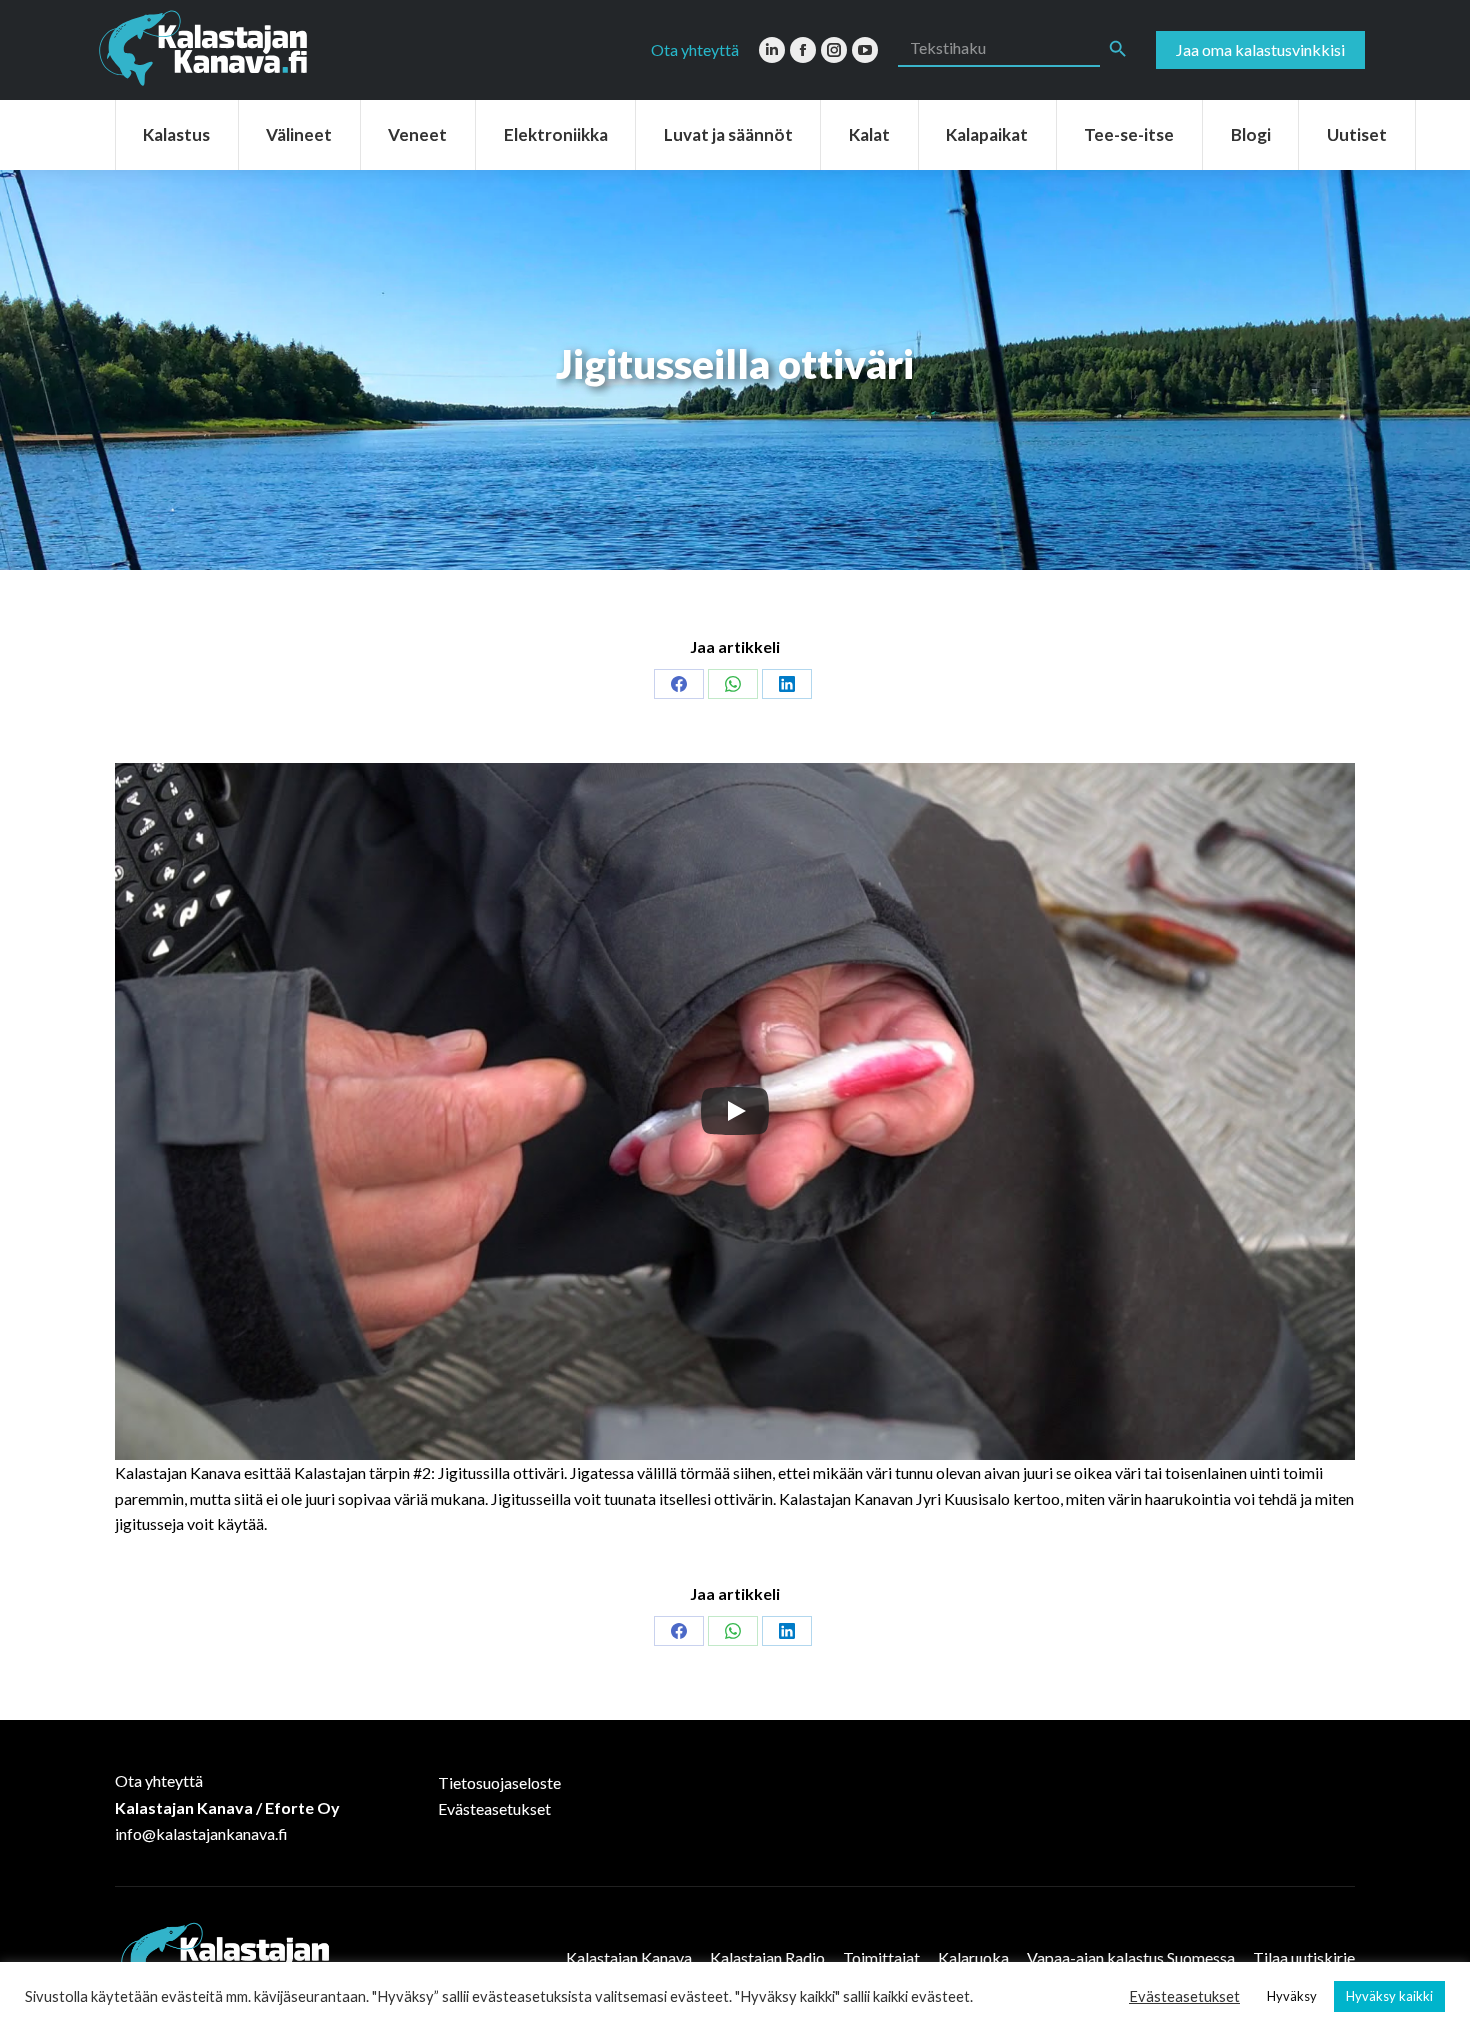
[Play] (735, 1111)
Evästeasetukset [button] (1184, 1996)
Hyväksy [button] (1292, 1996)
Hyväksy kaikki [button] (1389, 1996)
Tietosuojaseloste (499, 1782)
